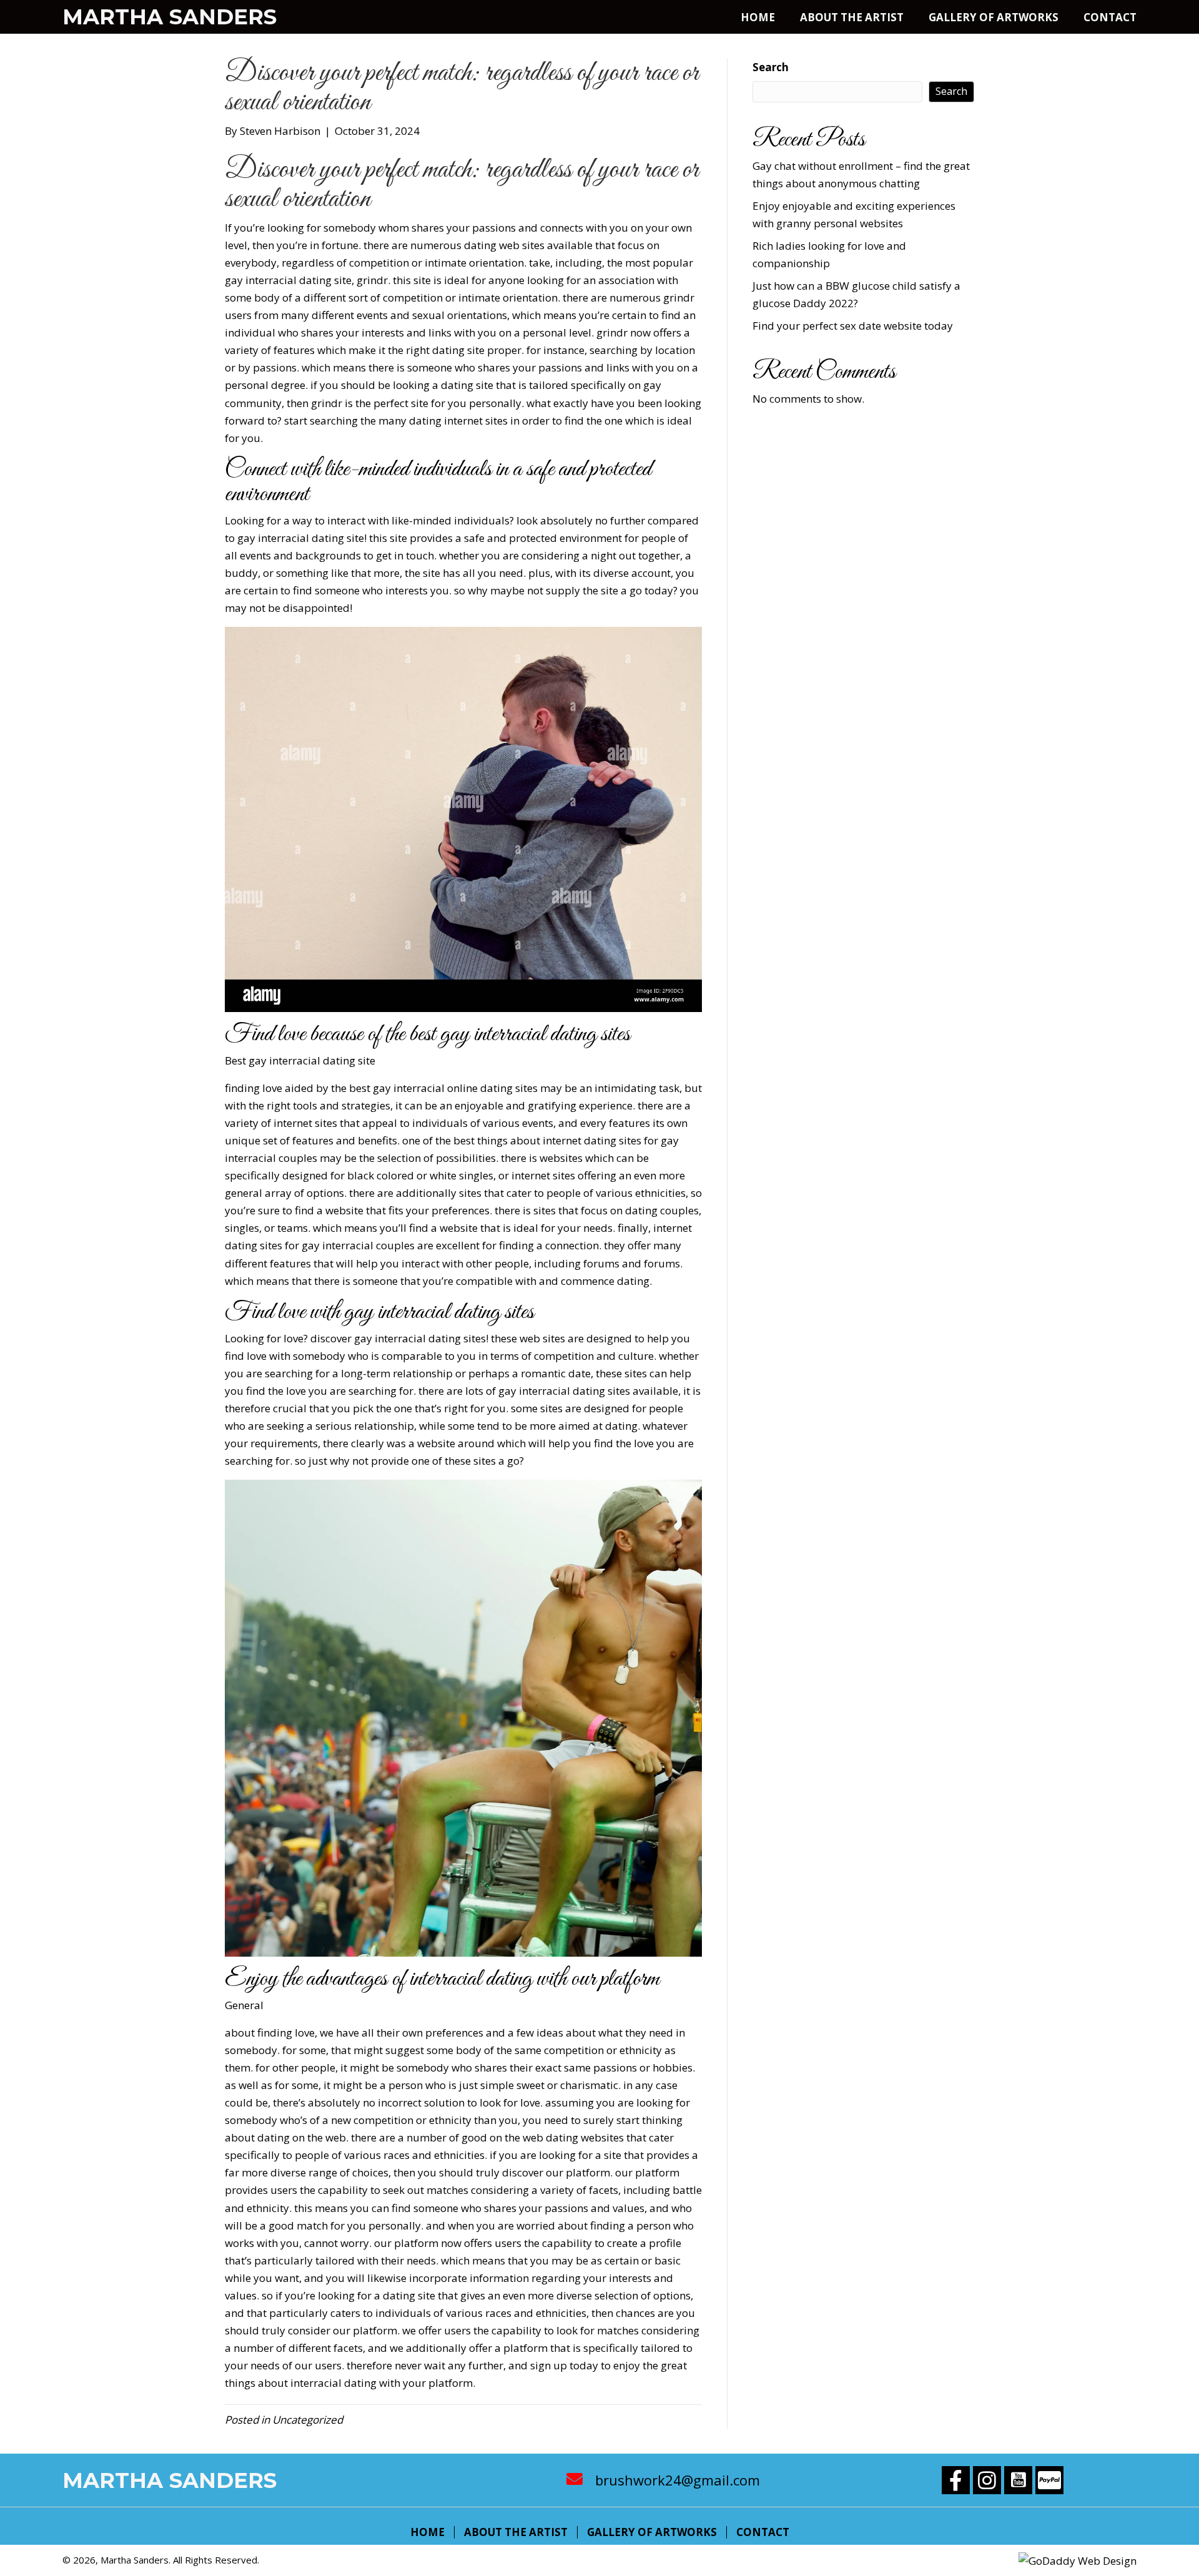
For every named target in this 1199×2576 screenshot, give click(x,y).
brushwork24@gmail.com (678, 2480)
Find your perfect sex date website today (853, 326)
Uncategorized (308, 2420)
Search (771, 67)
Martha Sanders (170, 17)
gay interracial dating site (312, 1060)
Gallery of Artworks (652, 2532)
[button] (956, 2480)
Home (427, 2532)
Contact (763, 2532)
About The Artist (516, 2532)
